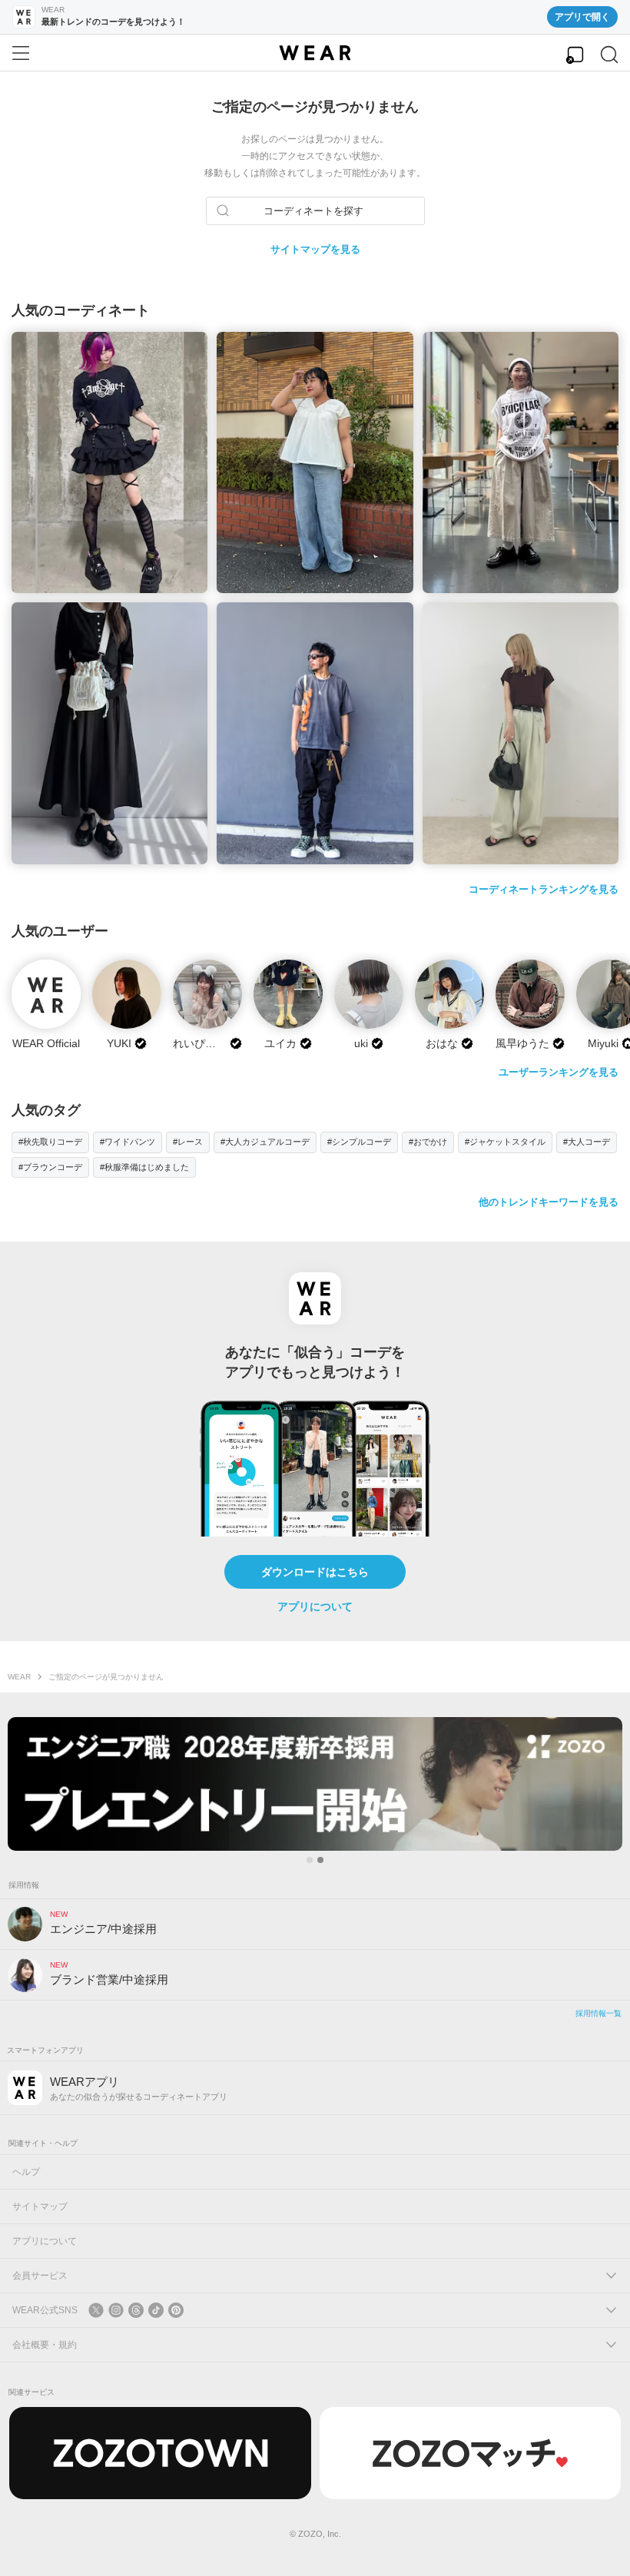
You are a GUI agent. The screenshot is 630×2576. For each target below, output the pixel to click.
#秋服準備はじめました (144, 1167)
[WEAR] (315, 53)
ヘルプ (26, 2172)
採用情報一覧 (598, 2013)
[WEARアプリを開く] (575, 55)
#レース (188, 1142)
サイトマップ (40, 2206)
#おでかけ (428, 1142)
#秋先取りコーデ (50, 1142)
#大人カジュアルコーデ (265, 1142)
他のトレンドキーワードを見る (549, 1202)
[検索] (609, 55)
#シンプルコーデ (359, 1142)
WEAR (19, 1677)
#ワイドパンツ (128, 1142)
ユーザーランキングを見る (559, 1072)
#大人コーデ (587, 1142)
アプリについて (315, 1606)
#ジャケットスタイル (505, 1142)
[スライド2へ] (320, 1860)
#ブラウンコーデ (50, 1167)
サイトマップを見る (315, 249)
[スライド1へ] (310, 1860)
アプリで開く (582, 17)
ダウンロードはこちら (315, 1572)
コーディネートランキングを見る (544, 889)
